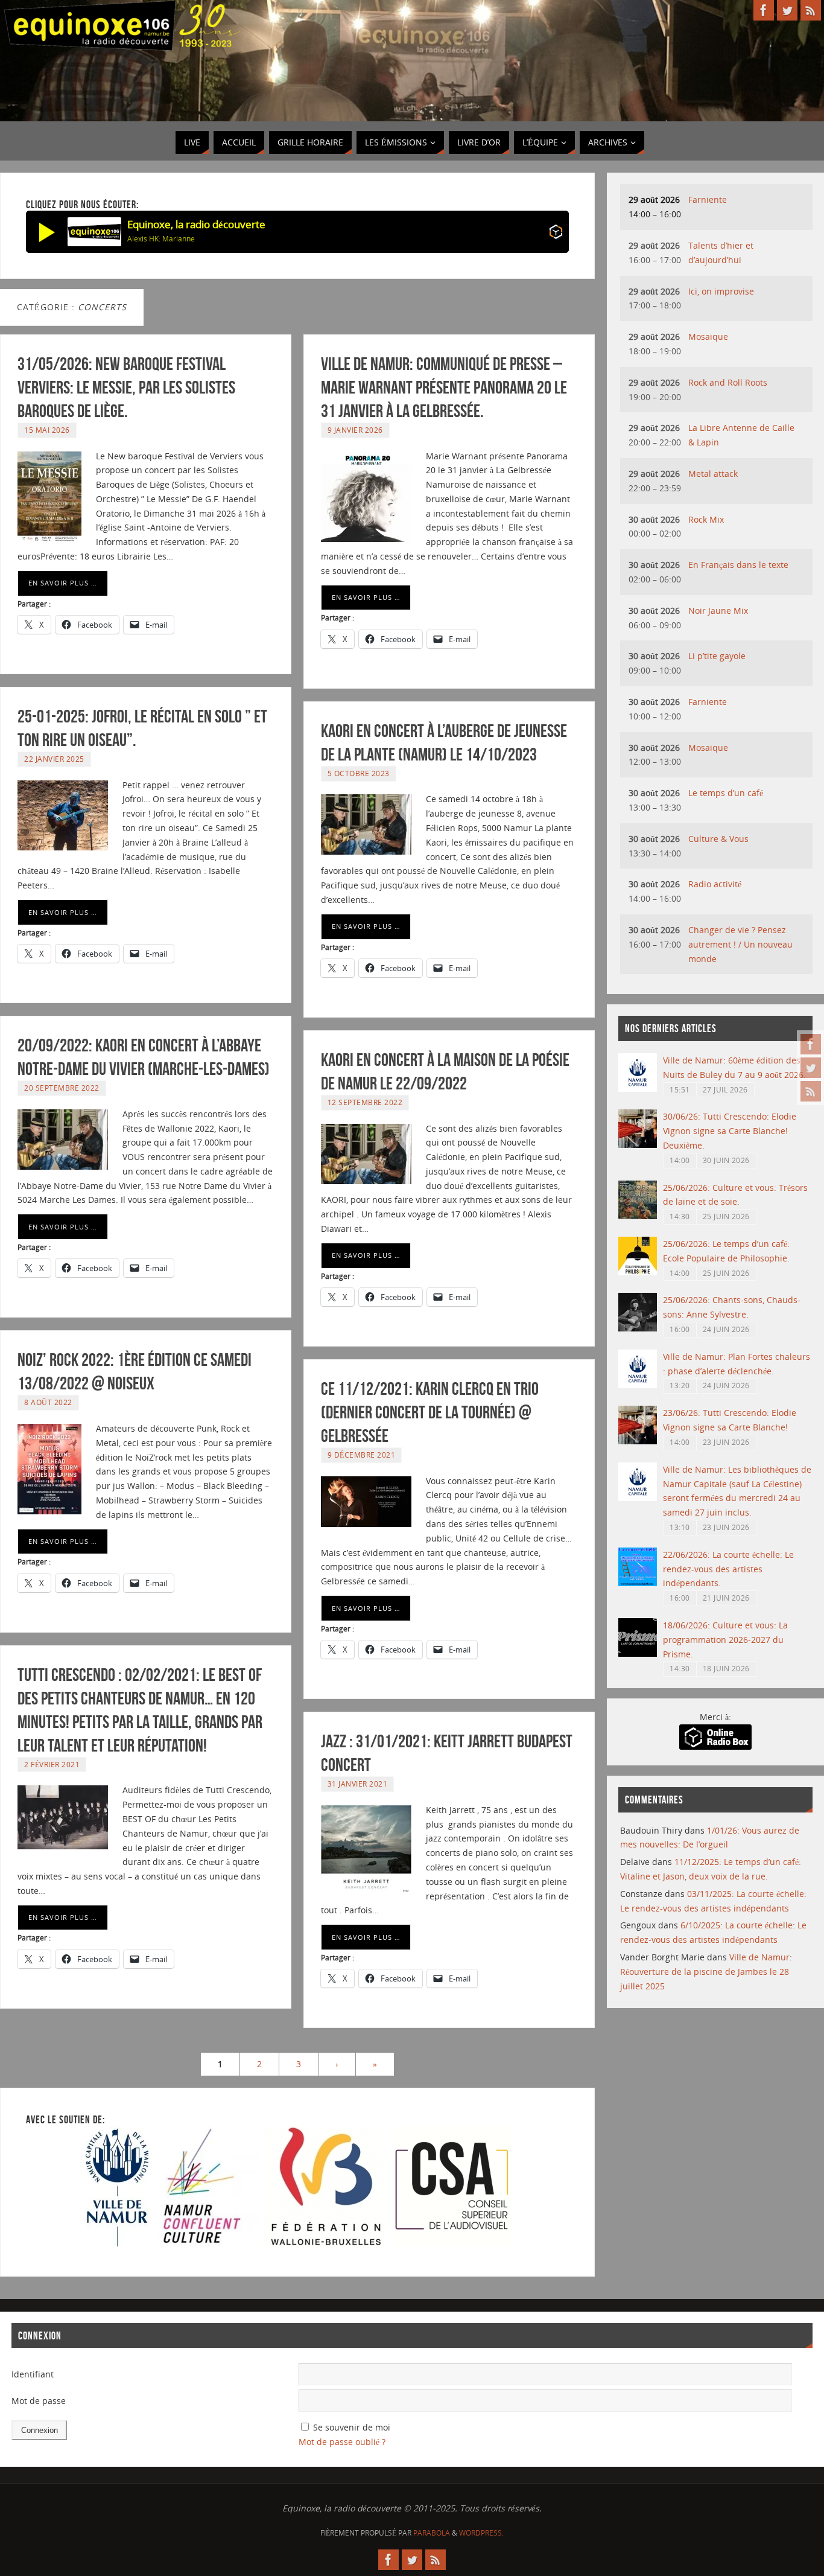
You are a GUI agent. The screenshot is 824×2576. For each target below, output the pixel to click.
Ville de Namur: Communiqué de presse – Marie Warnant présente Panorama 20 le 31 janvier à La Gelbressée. (444, 387)
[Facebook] (811, 1044)
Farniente (708, 199)
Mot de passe (39, 2401)
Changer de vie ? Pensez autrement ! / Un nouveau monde (740, 944)
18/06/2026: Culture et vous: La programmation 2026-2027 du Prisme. (725, 1640)
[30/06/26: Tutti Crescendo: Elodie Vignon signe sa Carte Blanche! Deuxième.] (638, 1145)
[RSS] (811, 1091)
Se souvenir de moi (352, 2427)
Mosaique (708, 336)
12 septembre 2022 (365, 1102)
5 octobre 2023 (359, 773)
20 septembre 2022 (62, 1088)
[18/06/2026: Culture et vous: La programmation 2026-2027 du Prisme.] (638, 1653)
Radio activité (715, 884)
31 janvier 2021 (358, 1784)
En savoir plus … (63, 583)
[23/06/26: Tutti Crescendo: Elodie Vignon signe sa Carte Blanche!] (638, 1441)
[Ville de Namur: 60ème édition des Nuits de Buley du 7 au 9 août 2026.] (638, 1089)
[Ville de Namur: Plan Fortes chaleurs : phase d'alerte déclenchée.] (638, 1385)
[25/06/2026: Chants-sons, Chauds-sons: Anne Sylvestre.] (638, 1328)
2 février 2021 (52, 1764)
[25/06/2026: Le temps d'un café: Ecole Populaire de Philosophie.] (638, 1272)
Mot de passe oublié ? (342, 2442)
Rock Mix (706, 519)
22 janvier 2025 (54, 759)
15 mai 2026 (47, 430)
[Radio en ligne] (556, 234)
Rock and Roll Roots (728, 382)
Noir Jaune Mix (718, 611)
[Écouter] (47, 232)
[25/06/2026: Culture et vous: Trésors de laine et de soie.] (638, 1216)
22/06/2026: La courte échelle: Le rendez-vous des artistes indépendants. (728, 1569)
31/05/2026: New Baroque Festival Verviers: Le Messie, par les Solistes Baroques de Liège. (126, 387)
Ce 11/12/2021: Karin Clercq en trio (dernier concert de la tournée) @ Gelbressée (430, 1412)
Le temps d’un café (726, 793)
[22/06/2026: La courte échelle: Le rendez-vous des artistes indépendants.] (638, 1583)
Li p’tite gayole (717, 656)
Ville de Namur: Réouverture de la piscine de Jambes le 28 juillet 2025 (706, 1972)
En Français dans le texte (738, 565)
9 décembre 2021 (362, 1455)
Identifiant (33, 2374)
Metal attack (713, 473)
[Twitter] (811, 1068)
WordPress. (481, 2533)
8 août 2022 (48, 1402)
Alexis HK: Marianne (161, 239)
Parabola (432, 2533)
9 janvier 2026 (355, 430)
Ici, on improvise (721, 291)
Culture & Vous (718, 839)
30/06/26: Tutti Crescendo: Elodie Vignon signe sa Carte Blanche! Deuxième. (730, 1131)
